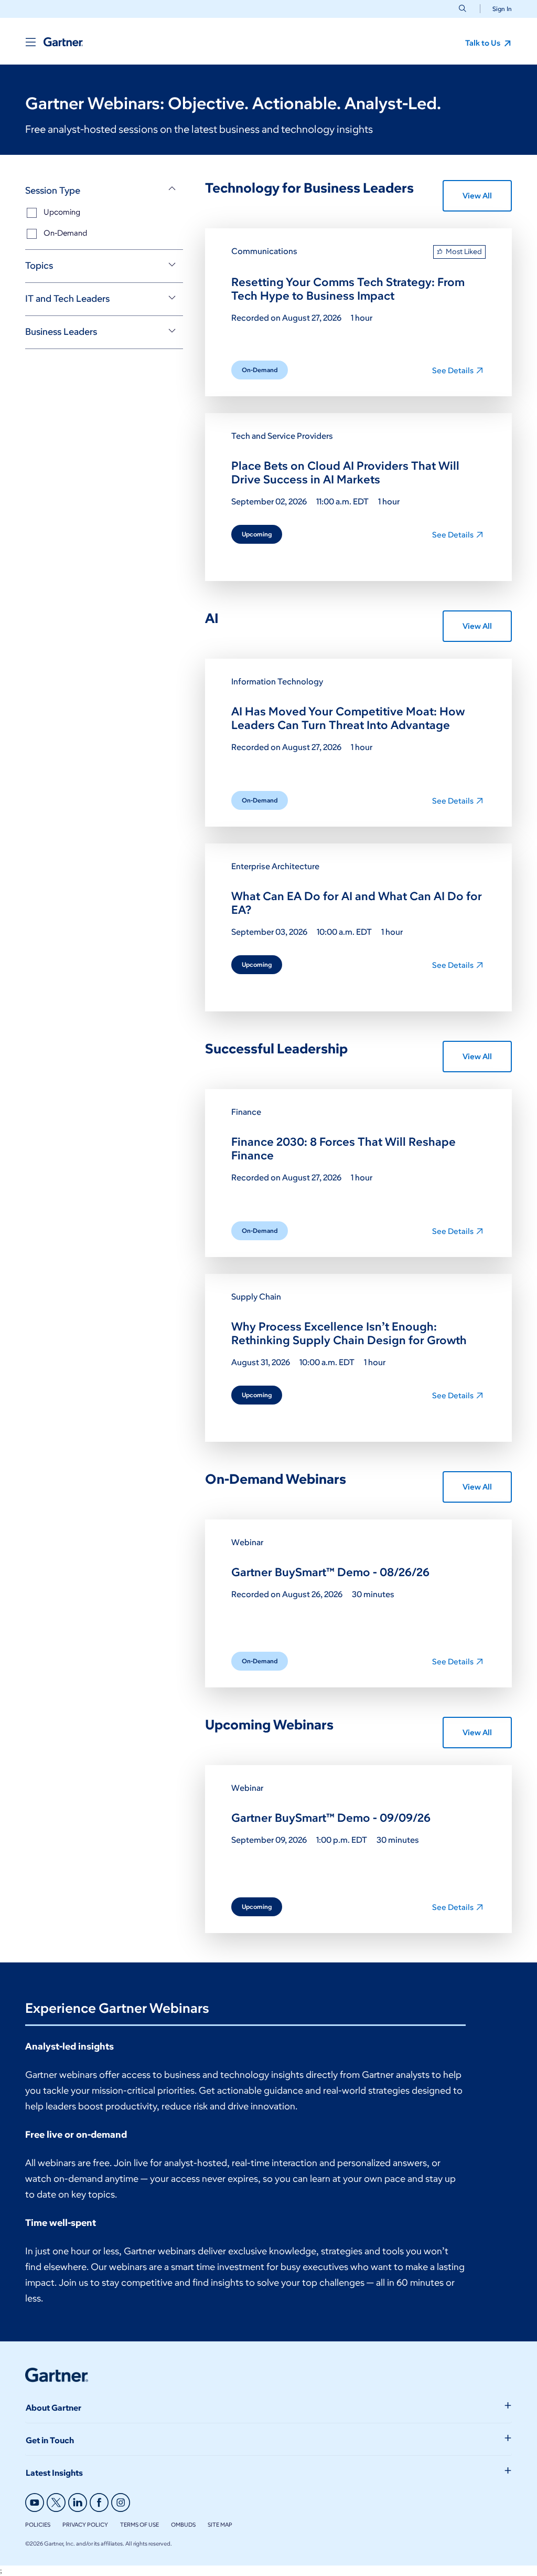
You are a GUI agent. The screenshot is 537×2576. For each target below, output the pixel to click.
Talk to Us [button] (484, 43)
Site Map (220, 2525)
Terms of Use (139, 2525)
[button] (498, 9)
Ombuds (183, 2525)
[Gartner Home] (63, 42)
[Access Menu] (30, 42)
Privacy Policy (85, 2525)
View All (477, 196)
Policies (38, 2525)
